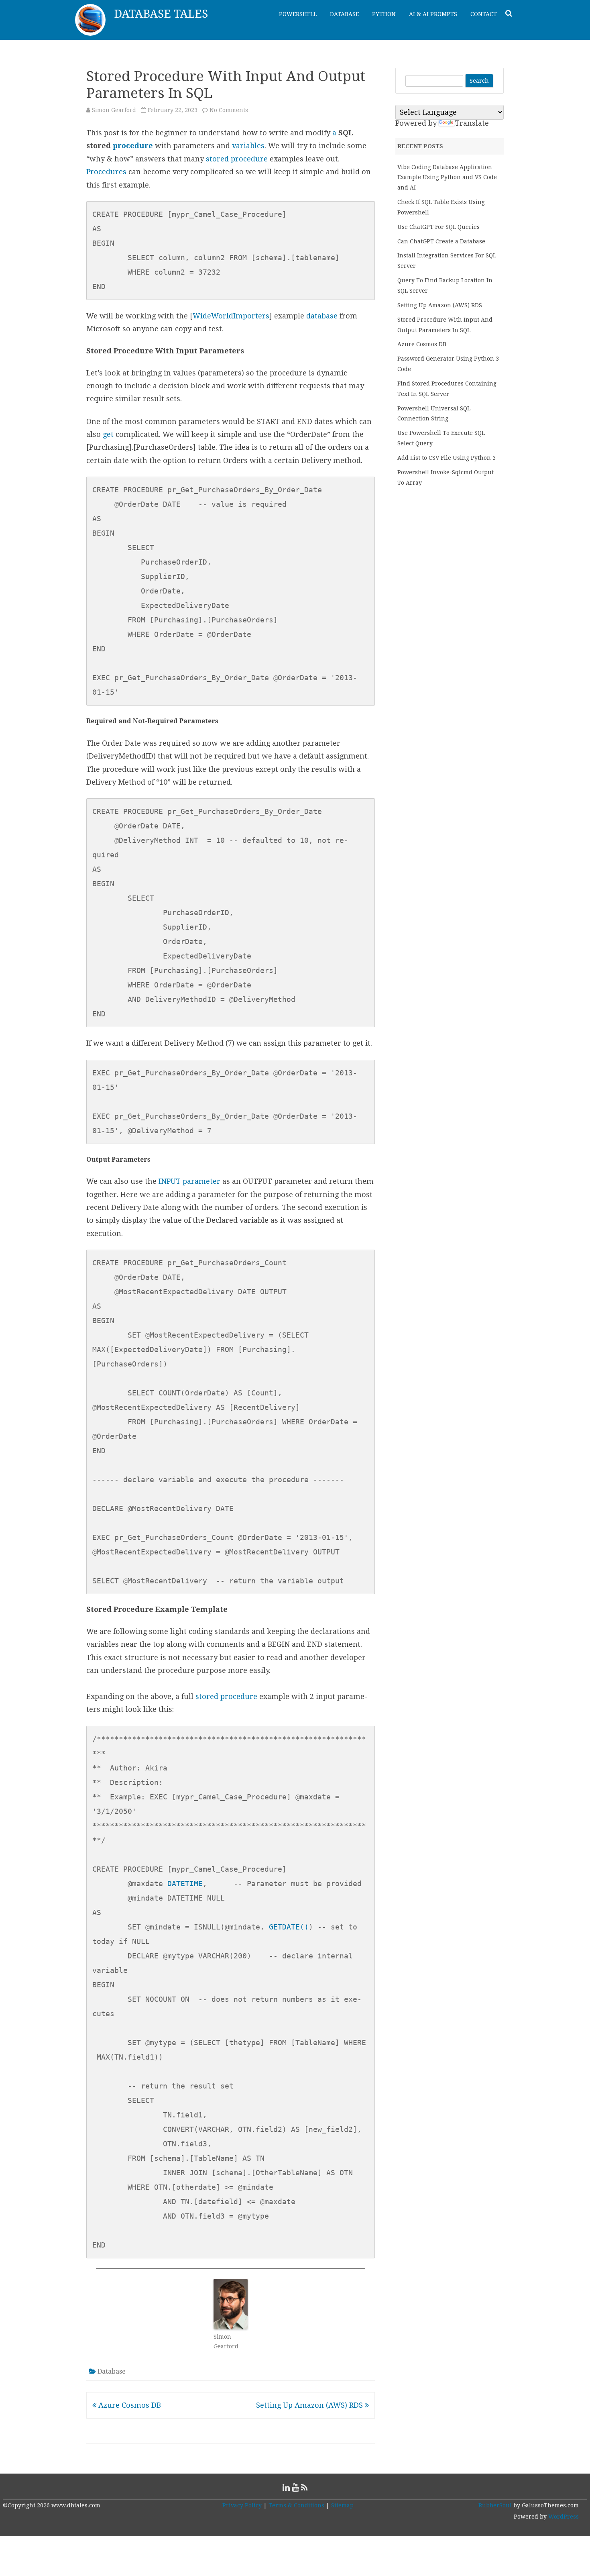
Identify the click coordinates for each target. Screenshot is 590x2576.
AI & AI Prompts (433, 14)
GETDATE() (289, 1927)
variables (248, 146)
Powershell (298, 14)
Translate (472, 123)
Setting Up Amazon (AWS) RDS (310, 2405)
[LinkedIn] (286, 2487)
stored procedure (238, 159)
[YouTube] (295, 2487)
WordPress (563, 2517)
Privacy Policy (242, 2505)
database (322, 316)
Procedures (106, 172)
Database (344, 14)
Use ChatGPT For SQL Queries (438, 227)
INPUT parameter (189, 1181)
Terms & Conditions (296, 2505)
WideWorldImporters (231, 316)
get (108, 434)
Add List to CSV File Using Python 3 (447, 458)
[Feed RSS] (304, 2487)
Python (384, 14)
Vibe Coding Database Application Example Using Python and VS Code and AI (447, 177)
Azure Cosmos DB (129, 2405)
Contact (484, 14)
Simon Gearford (114, 110)
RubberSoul (495, 2505)
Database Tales (161, 14)
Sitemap (342, 2505)
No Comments (229, 110)
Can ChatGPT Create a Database (441, 241)
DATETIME (185, 1884)
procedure (133, 146)
